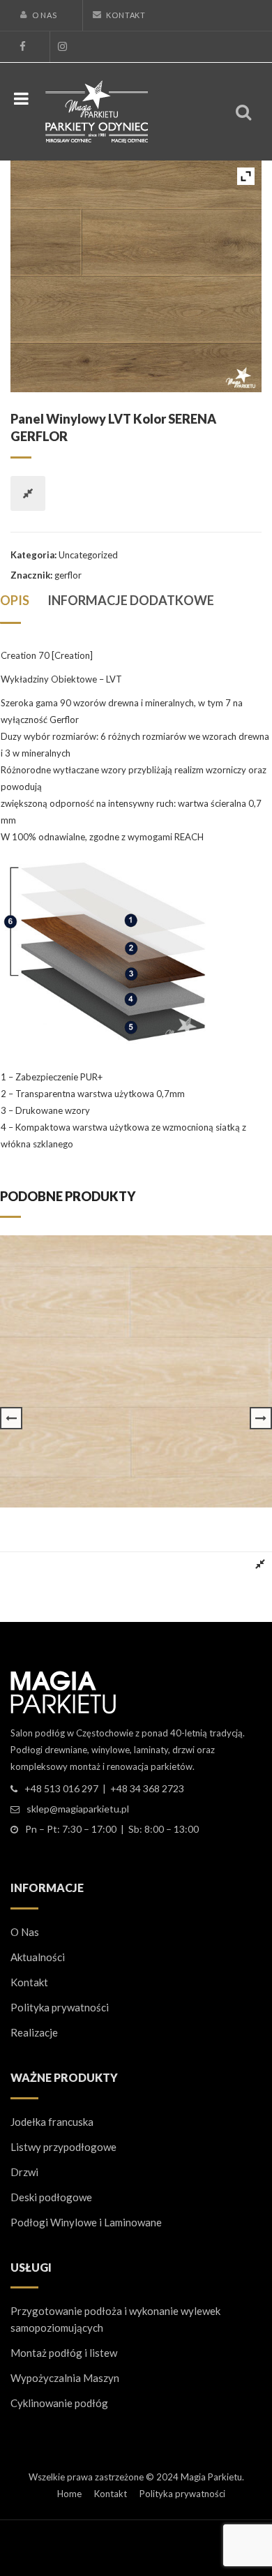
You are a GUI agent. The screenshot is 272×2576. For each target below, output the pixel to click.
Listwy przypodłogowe (63, 2147)
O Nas (45, 15)
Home (69, 2494)
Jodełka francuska (52, 2122)
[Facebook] (22, 47)
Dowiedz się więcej (49, 1564)
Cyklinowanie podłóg (59, 2403)
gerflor (68, 575)
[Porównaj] (28, 493)
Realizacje (34, 2032)
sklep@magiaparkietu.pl (78, 1809)
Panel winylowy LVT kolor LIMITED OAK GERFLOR (113, 1520)
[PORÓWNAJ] (260, 1564)
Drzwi (24, 2172)
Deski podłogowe (51, 2197)
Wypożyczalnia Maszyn (65, 2378)
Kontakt (126, 15)
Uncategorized (88, 555)
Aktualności (38, 1957)
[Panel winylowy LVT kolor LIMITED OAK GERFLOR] (136, 1371)
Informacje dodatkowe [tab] (131, 600)
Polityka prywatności (60, 2007)
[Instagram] (62, 47)
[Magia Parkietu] (97, 110)
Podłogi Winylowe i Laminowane (86, 2222)
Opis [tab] (15, 600)
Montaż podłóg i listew (64, 2353)
